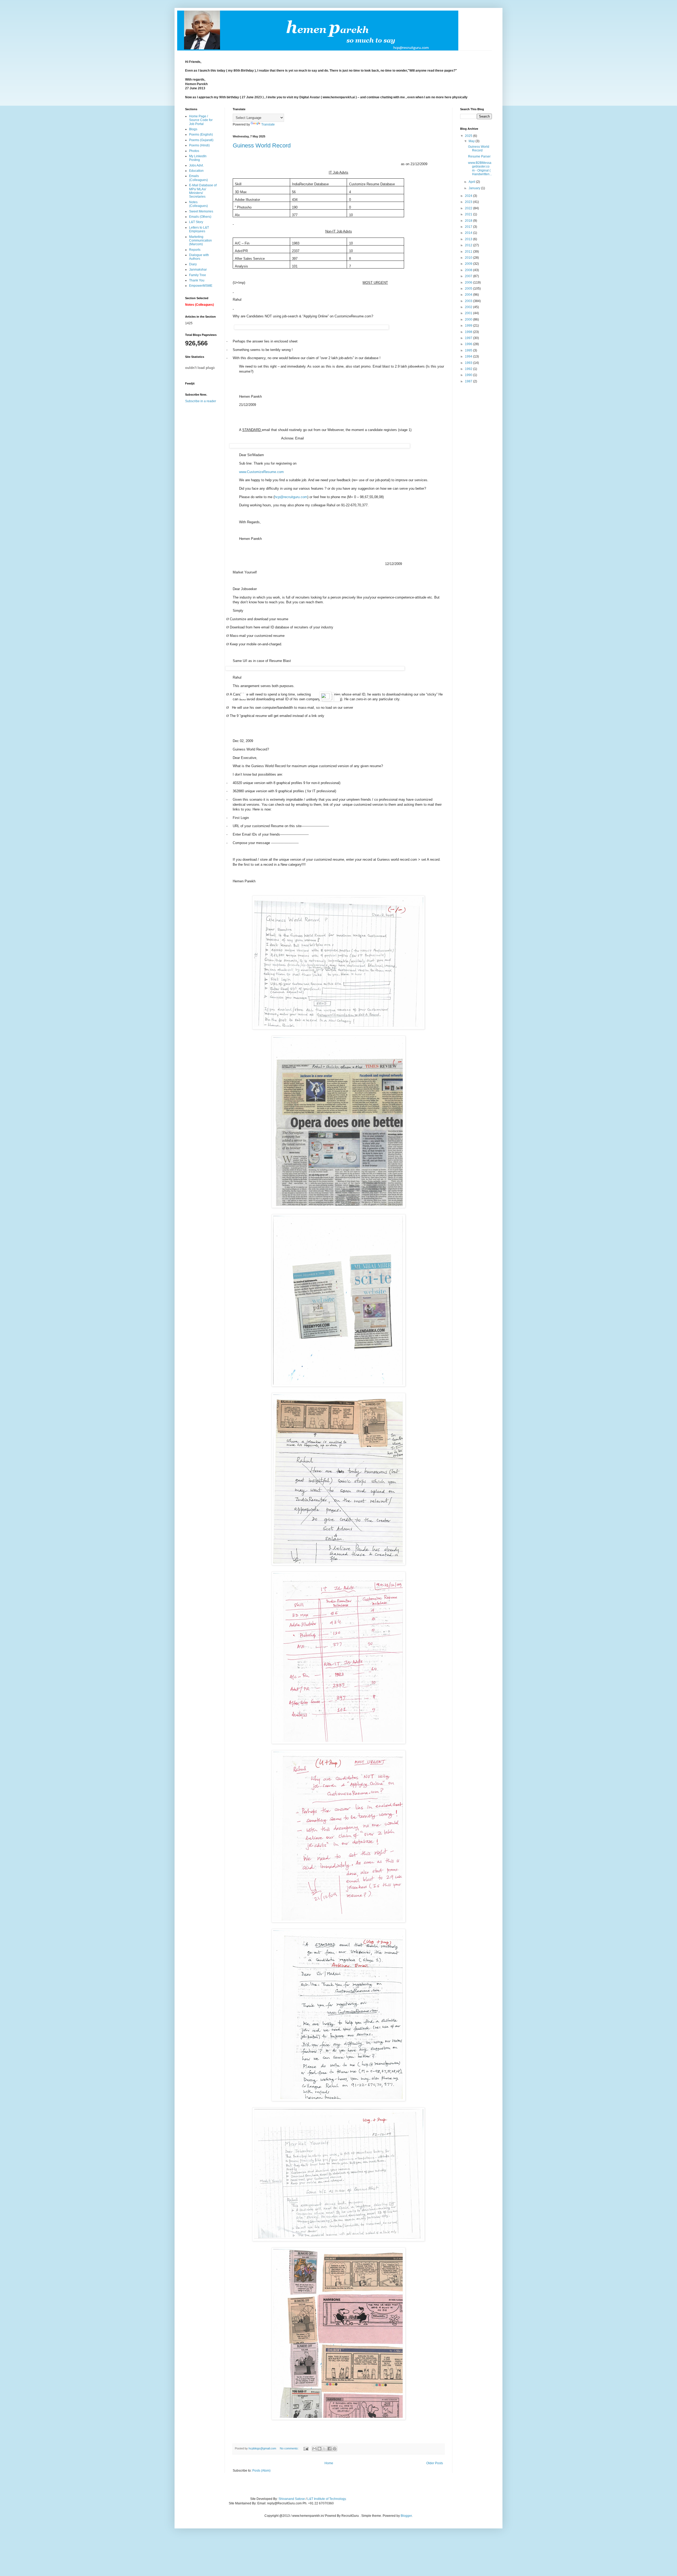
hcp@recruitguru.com (291, 497)
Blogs (193, 129)
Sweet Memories (201, 211)
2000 (469, 319)
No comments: (290, 2448)
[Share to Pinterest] (335, 2449)
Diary (193, 264)
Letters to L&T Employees (199, 229)
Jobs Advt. (196, 165)
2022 (469, 208)
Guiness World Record (262, 145)
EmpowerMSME (201, 286)
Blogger (406, 2516)
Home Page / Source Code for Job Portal (201, 120)
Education (196, 171)
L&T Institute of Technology (326, 2499)
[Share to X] (324, 2449)
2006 (469, 282)
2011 (469, 252)
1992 (469, 369)
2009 (469, 264)
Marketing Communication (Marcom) (200, 241)
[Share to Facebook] (330, 2449)
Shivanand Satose (292, 2499)
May (472, 141)
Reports (195, 250)
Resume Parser (479, 156)
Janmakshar (198, 270)
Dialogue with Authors (199, 257)
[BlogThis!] (319, 2449)
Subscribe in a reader (201, 401)
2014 (469, 233)
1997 (469, 338)
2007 (469, 276)
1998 (469, 332)
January (475, 188)
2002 (469, 307)
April (472, 182)
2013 (469, 239)
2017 (469, 227)
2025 (469, 136)
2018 (469, 221)
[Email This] (314, 2449)
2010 (469, 258)
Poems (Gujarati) (201, 140)
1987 (469, 381)
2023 (469, 202)
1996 (469, 344)
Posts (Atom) (261, 2471)
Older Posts (435, 2463)
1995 (469, 350)
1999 (469, 326)
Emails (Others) (200, 217)
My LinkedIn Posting (198, 158)
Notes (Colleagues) (198, 204)
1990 (469, 375)
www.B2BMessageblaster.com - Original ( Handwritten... (480, 168)
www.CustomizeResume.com (261, 472)
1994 (469, 356)
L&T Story (196, 222)
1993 (469, 363)
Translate (268, 124)
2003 (469, 301)
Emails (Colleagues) (198, 178)
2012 (469, 245)
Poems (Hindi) (199, 145)
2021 (469, 214)
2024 (469, 196)
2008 (469, 270)
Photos (194, 151)
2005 (469, 289)
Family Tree (198, 275)
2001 (469, 313)
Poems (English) (201, 135)
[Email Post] (306, 2448)
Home (329, 2463)
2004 (469, 295)
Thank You (197, 280)
